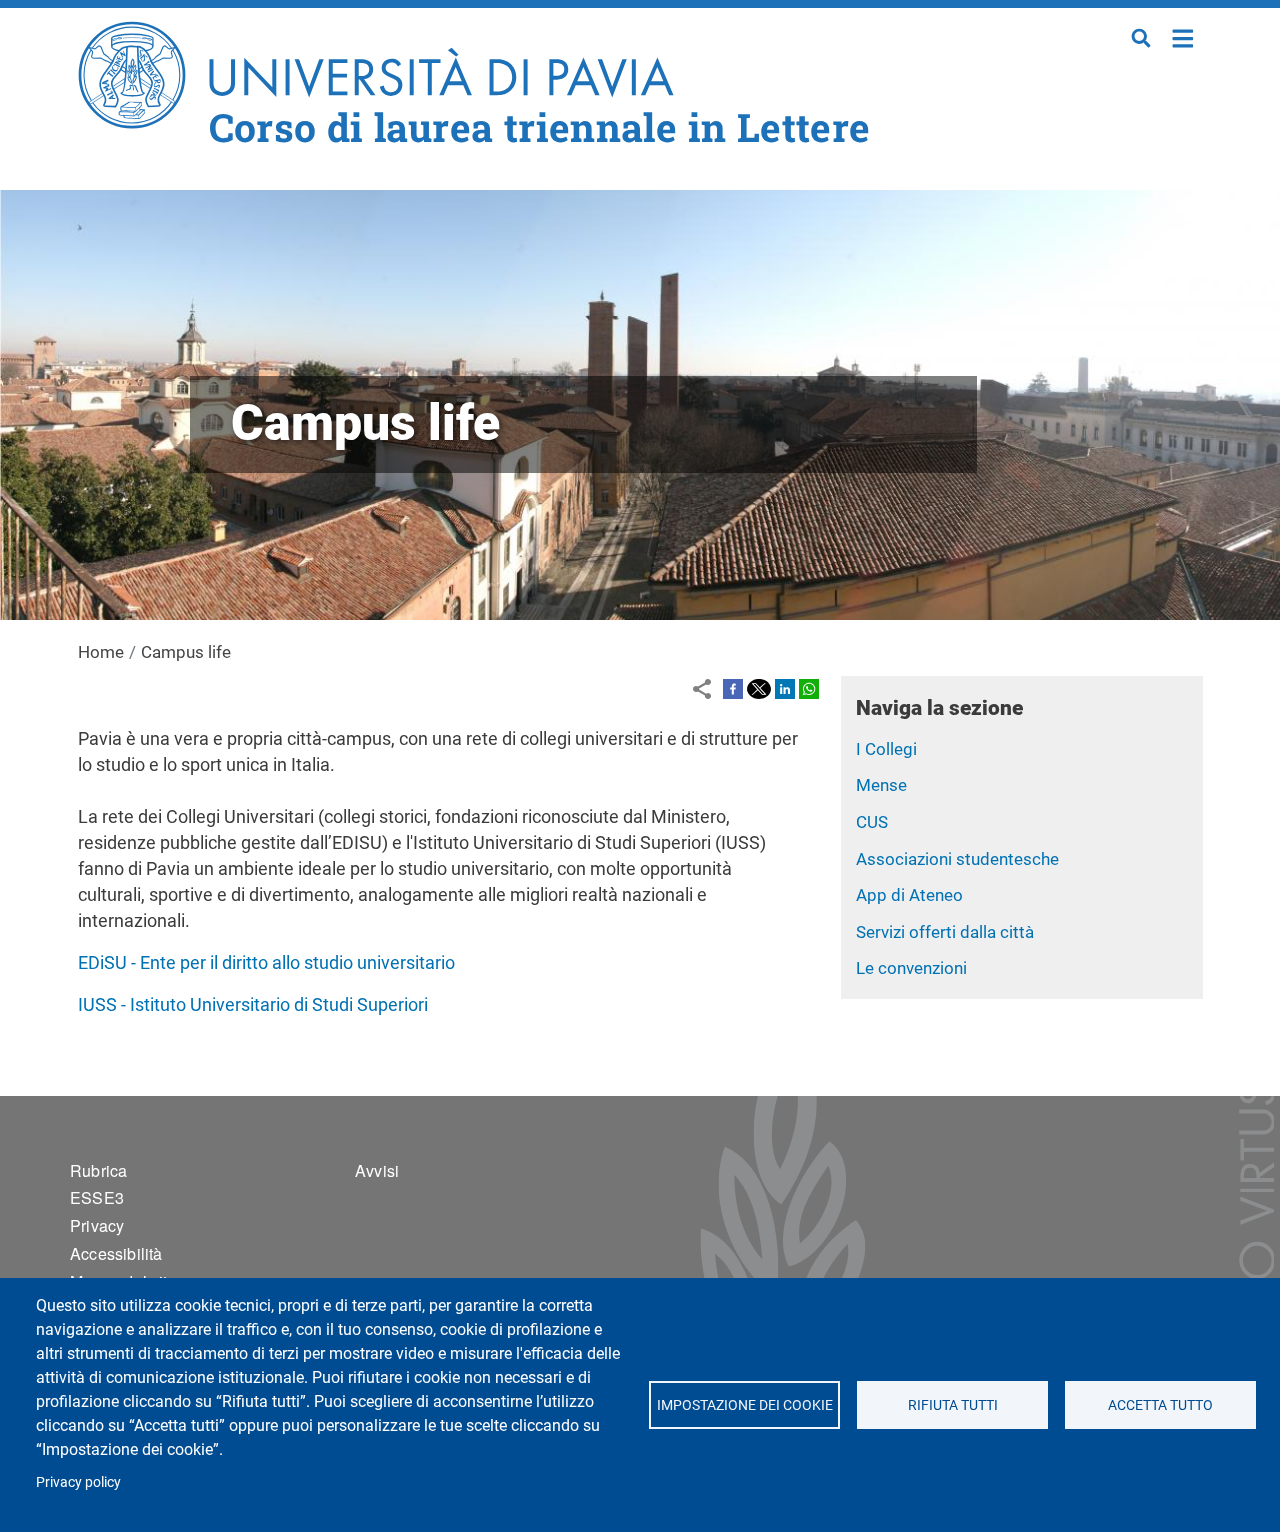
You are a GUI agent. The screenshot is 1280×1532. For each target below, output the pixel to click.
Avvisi (377, 1170)
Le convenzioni (911, 968)
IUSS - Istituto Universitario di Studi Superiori (253, 1004)
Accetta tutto (1160, 1405)
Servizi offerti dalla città (945, 932)
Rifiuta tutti (952, 1405)
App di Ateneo (909, 895)
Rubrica (98, 1170)
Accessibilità (116, 1253)
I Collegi (886, 749)
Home (1183, 36)
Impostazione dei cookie (744, 1405)
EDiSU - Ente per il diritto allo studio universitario (266, 962)
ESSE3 (97, 1197)
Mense (881, 785)
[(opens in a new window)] (733, 688)
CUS (872, 822)
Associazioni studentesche (957, 859)
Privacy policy (78, 1482)
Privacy (97, 1225)
